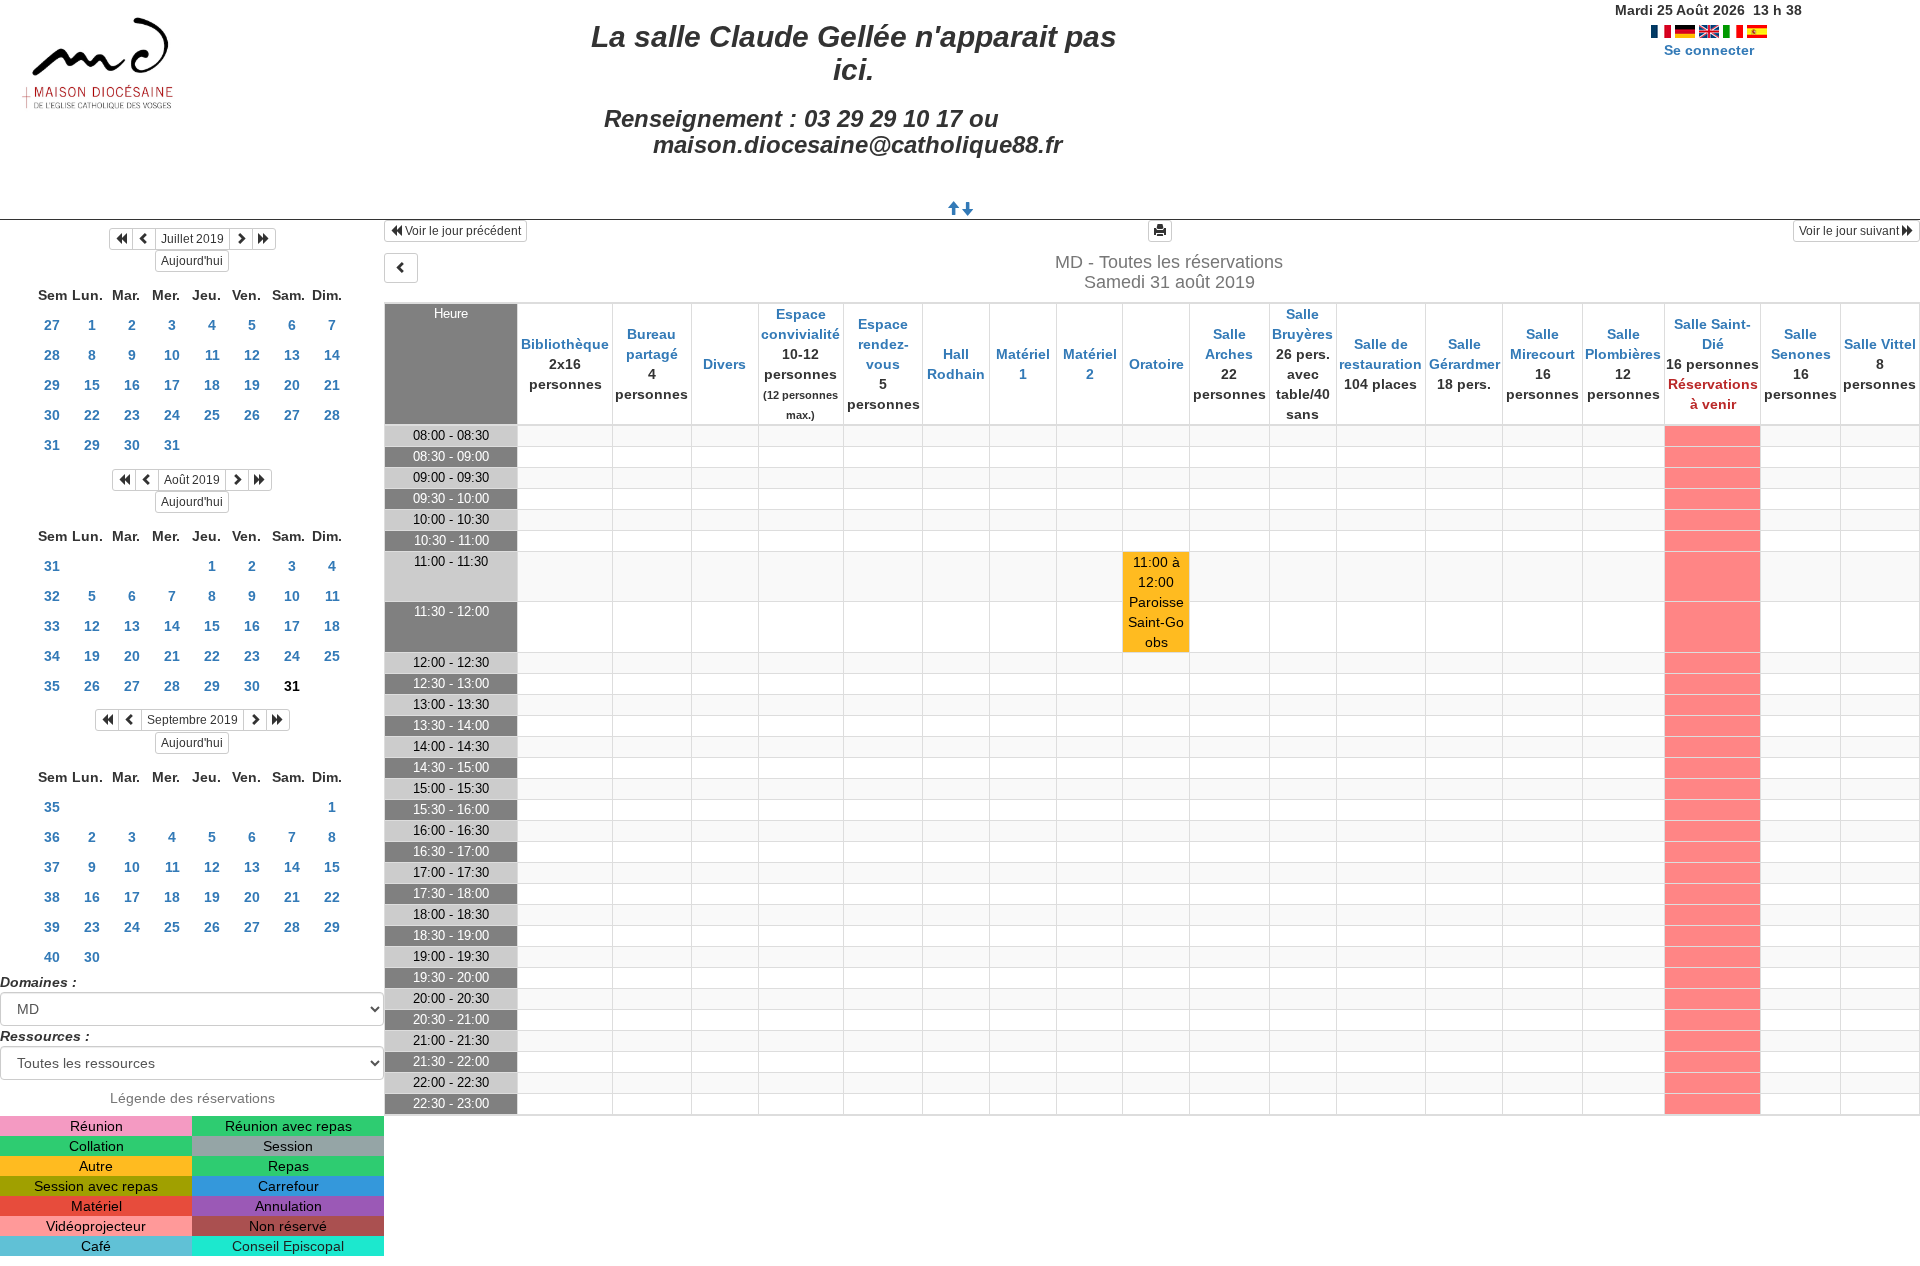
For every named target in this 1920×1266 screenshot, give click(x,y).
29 (52, 385)
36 (52, 837)
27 (52, 325)
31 (52, 445)
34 (52, 656)
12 (252, 355)
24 (172, 415)
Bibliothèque (565, 344)
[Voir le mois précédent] (144, 239)
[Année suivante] (264, 239)
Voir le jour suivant (1850, 231)
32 (52, 596)
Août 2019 (192, 480)
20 (292, 385)
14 (332, 355)
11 (212, 355)
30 (52, 415)
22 (92, 415)
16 (132, 385)
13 (292, 355)
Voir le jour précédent (461, 231)
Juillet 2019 (192, 239)
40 (52, 957)
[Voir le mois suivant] (241, 239)
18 (212, 385)
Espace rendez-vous (883, 344)
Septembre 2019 (192, 720)
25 (212, 415)
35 (52, 686)
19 (252, 385)
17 (172, 385)
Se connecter (1709, 50)
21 (332, 385)
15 (92, 385)
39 (52, 927)
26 (252, 415)
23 (132, 415)
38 (52, 897)
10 (172, 355)
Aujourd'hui (192, 261)
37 (52, 867)
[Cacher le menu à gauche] (401, 268)
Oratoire (1156, 364)
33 (52, 626)
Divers (724, 364)
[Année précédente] (121, 239)
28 (52, 355)
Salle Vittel (1880, 344)
